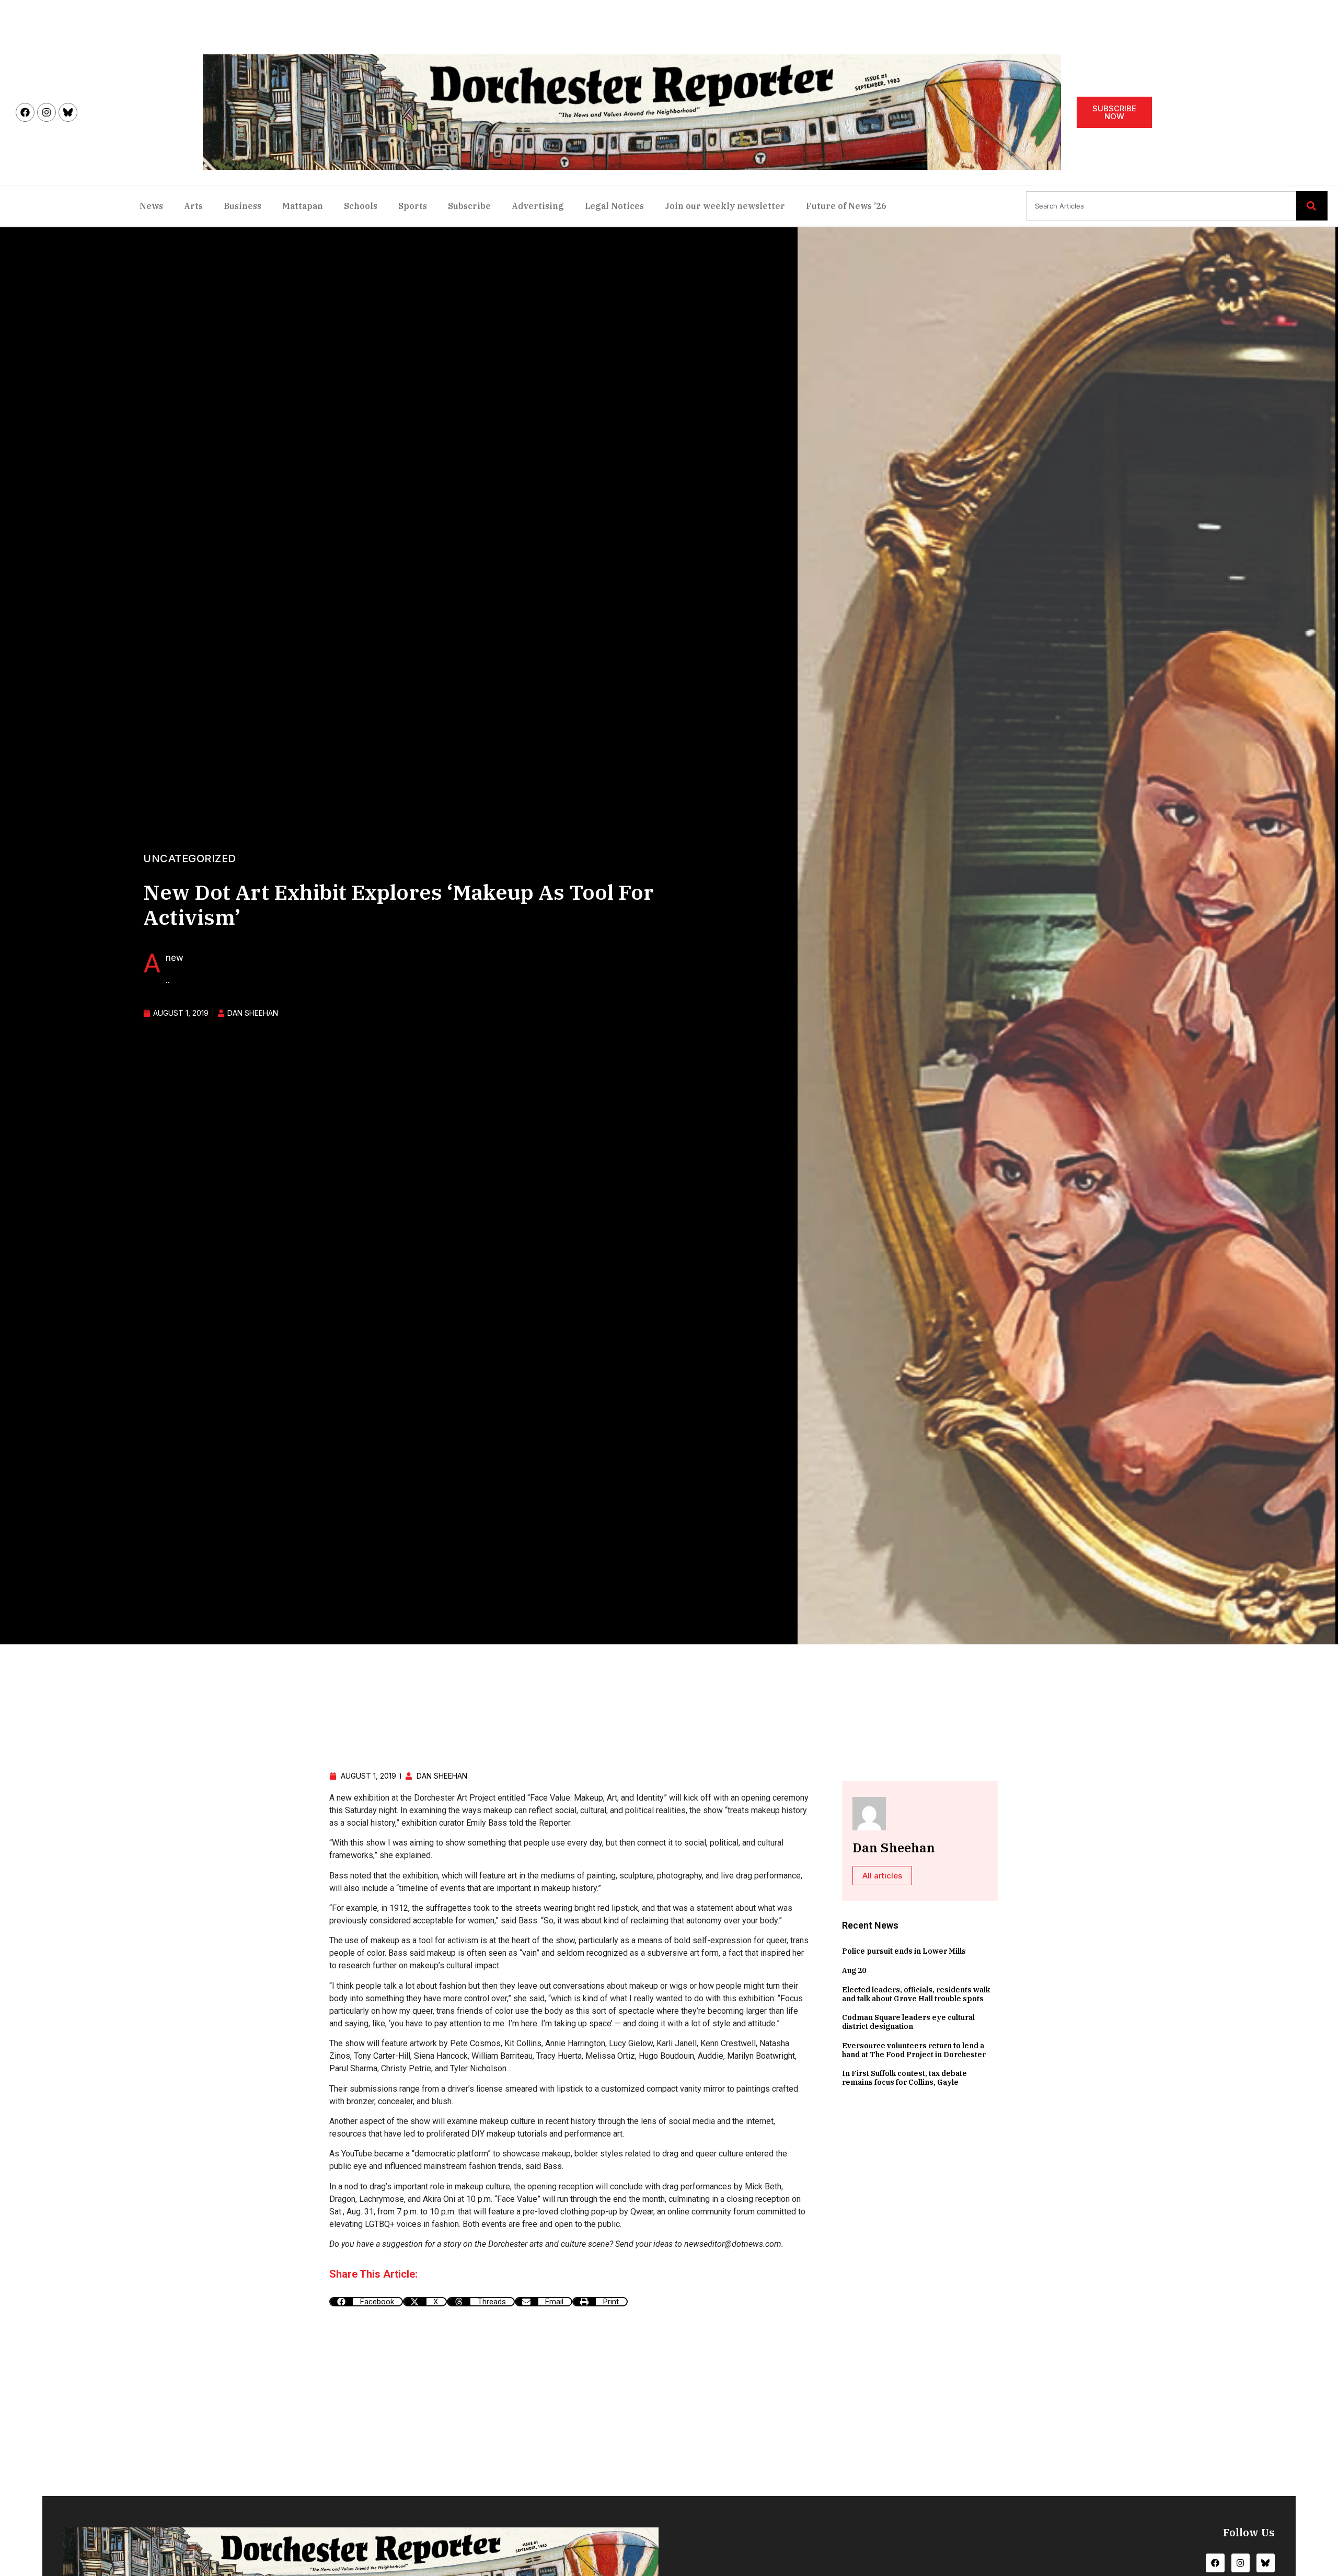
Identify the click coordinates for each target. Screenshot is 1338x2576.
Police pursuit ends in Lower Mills (904, 1951)
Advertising (538, 206)
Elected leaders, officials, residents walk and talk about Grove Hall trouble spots (916, 1994)
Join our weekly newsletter (725, 206)
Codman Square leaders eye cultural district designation (908, 2022)
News (151, 206)
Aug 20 (854, 1970)
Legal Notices (614, 206)
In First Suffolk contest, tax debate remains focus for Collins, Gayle (904, 2078)
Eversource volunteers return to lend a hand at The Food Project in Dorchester (914, 2050)
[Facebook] (25, 112)
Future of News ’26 (846, 206)
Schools (361, 206)
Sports (413, 206)
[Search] (1312, 206)
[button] (366, 2302)
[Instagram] (47, 112)
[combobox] (1161, 206)
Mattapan (303, 206)
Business (243, 206)
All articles (882, 1876)
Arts (193, 206)
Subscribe (469, 206)
